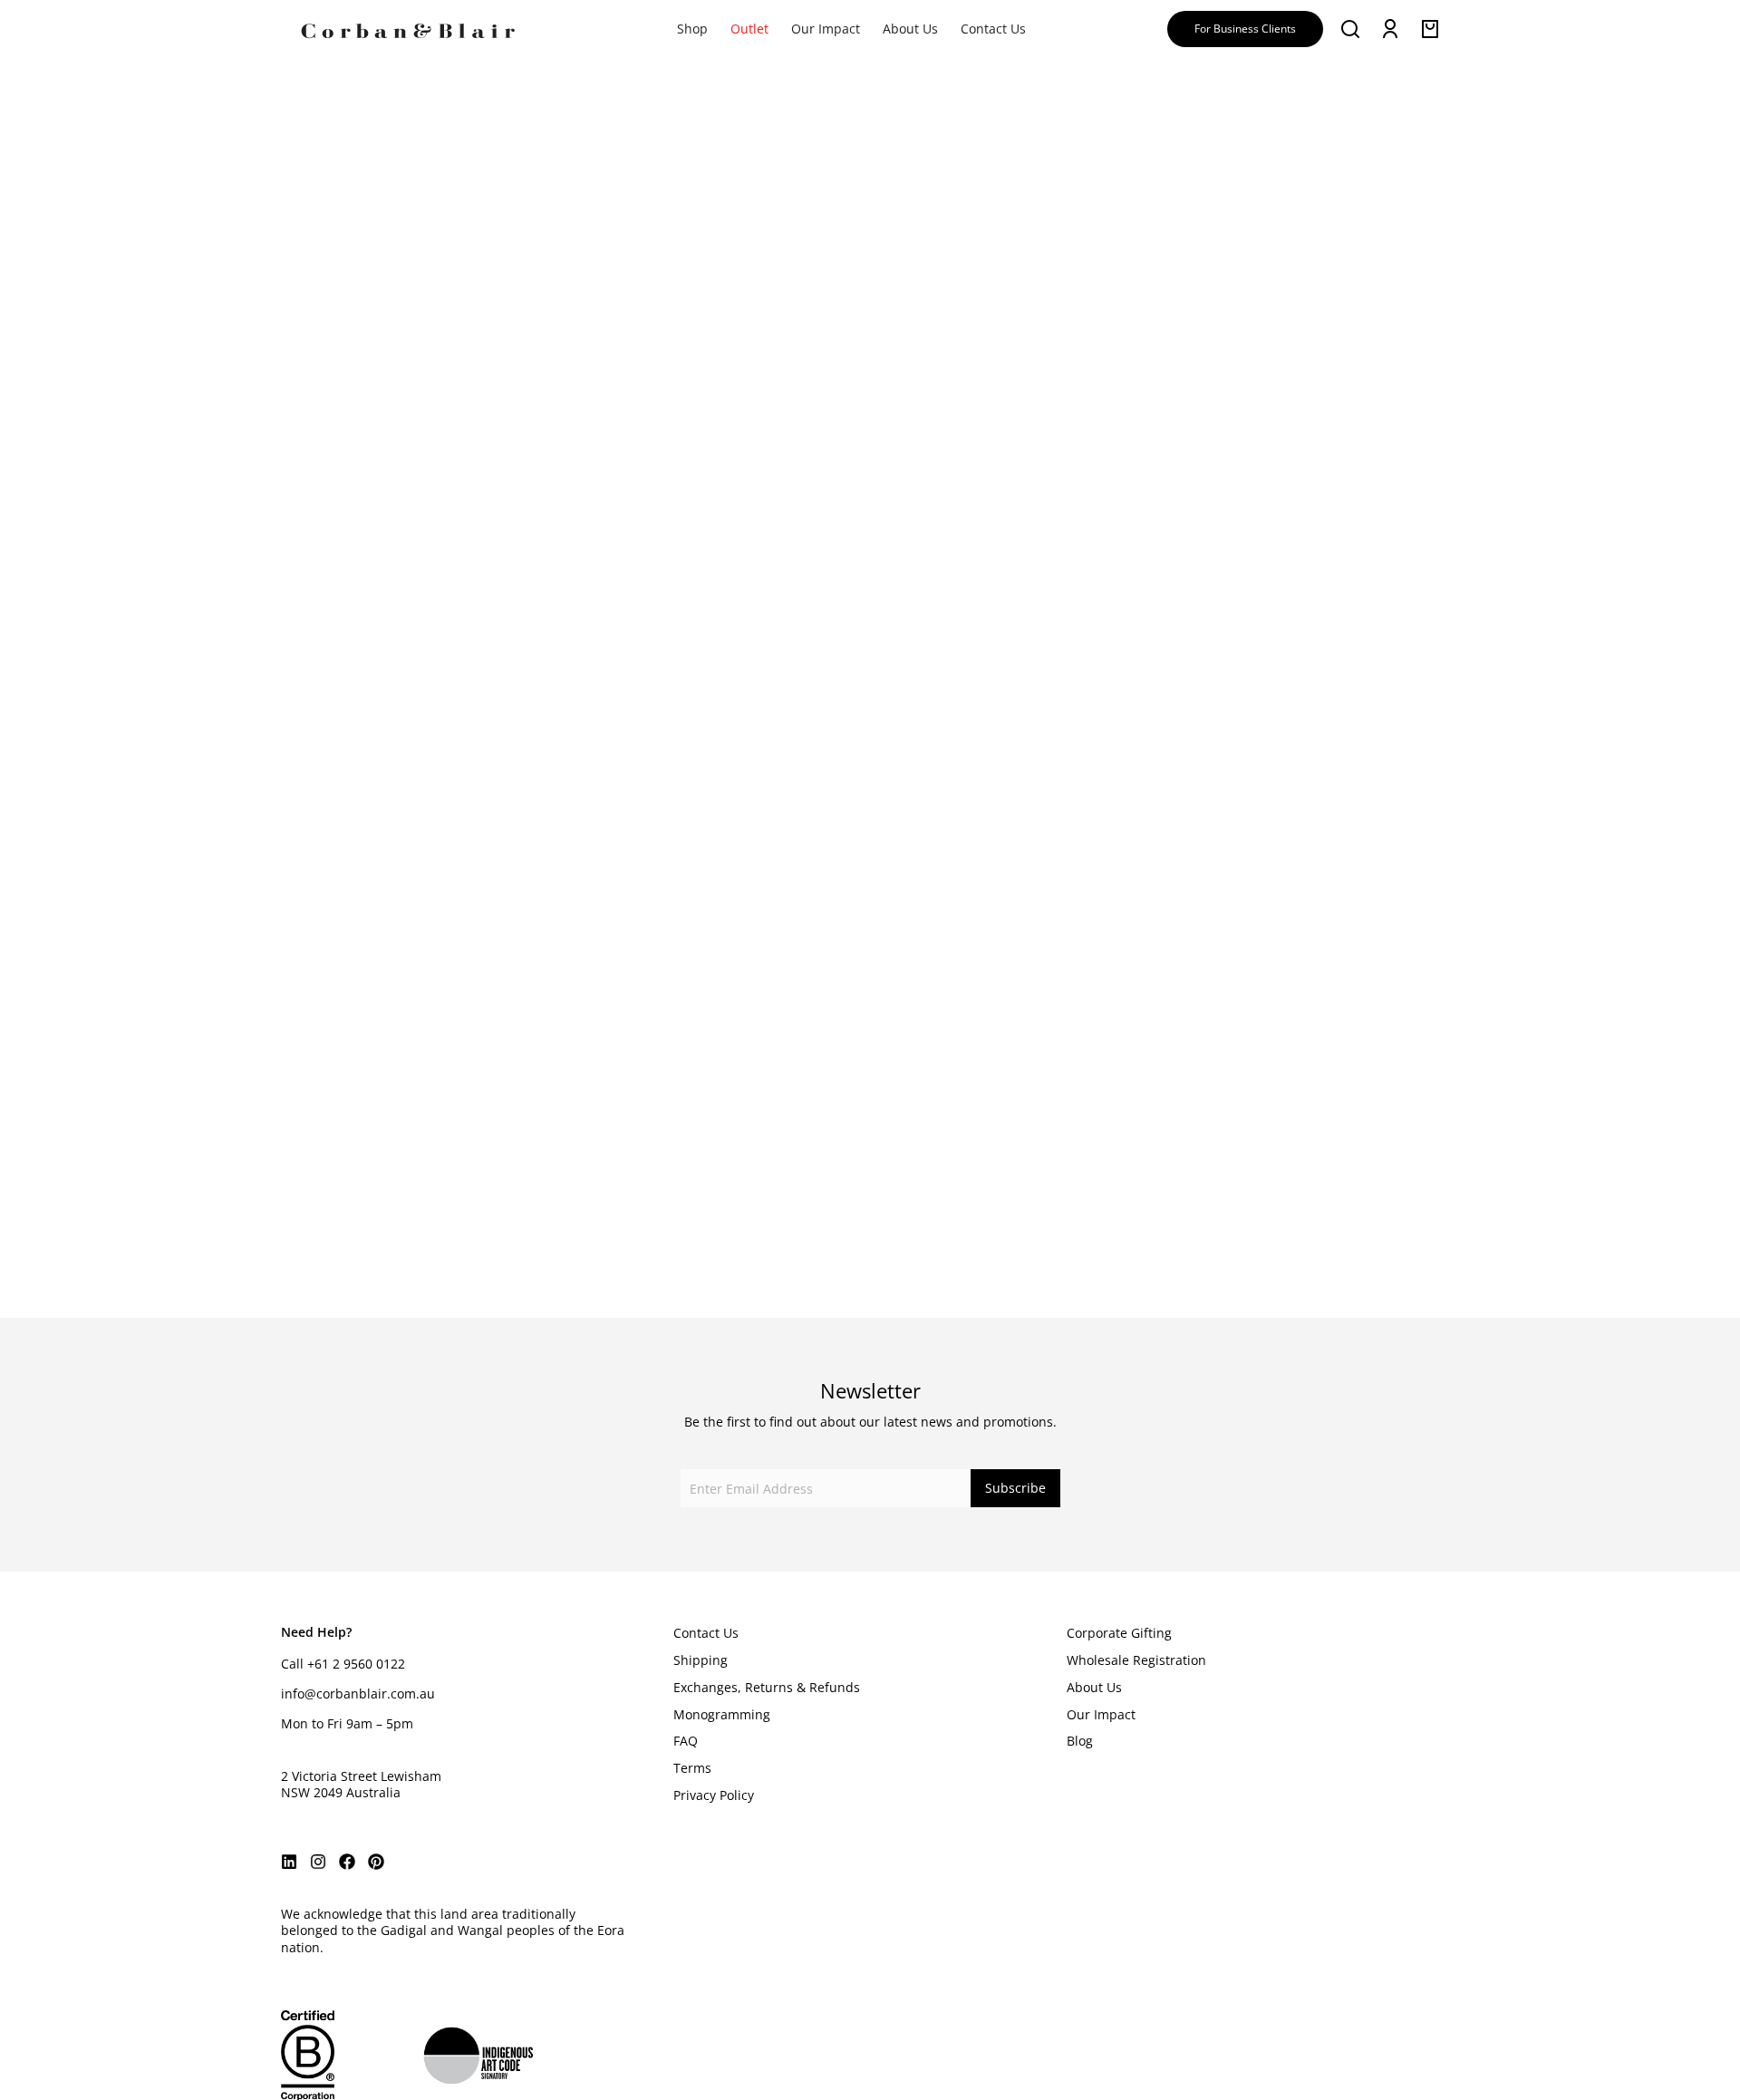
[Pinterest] (376, 1862)
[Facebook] (347, 1862)
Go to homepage (780, 773)
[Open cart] (1430, 29)
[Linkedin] (289, 1862)
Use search (961, 773)
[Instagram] (318, 1862)
